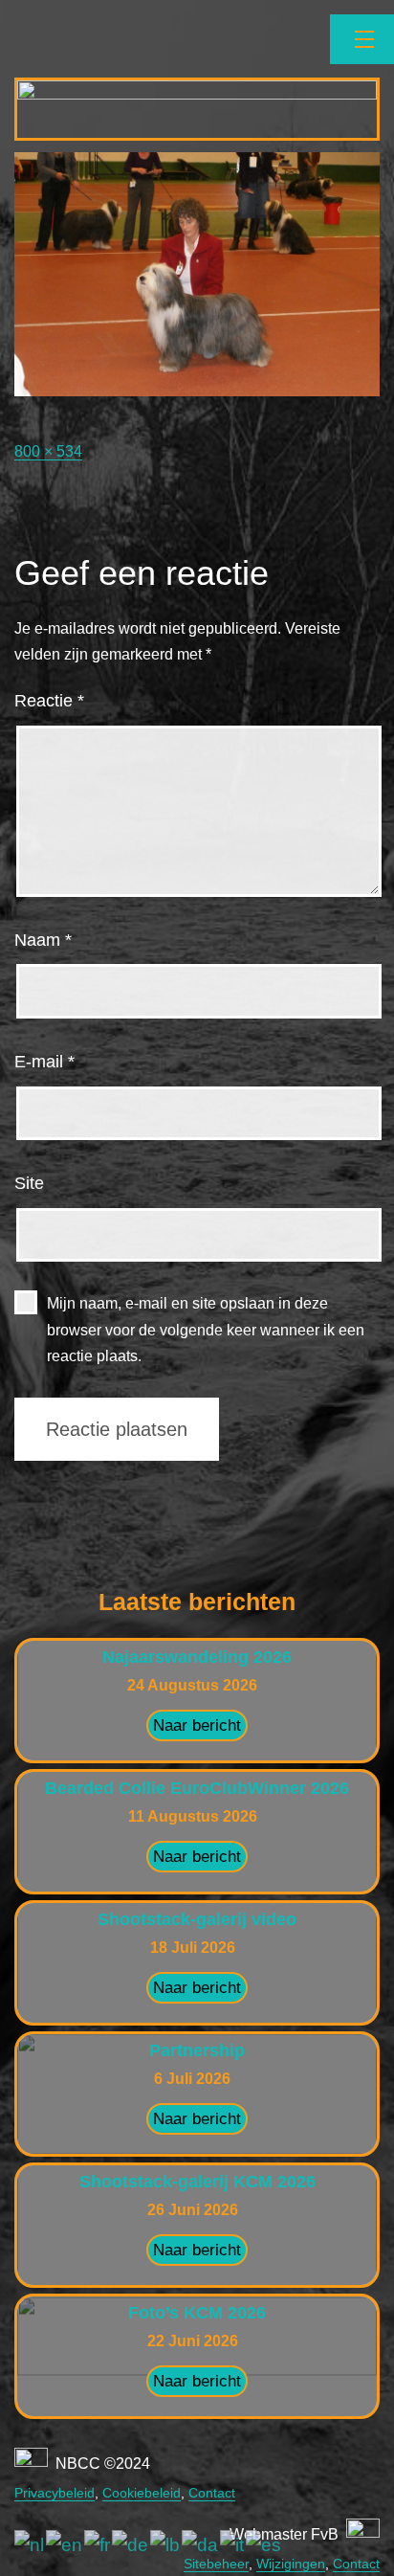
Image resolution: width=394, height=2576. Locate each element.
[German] (131, 2545)
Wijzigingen (291, 2564)
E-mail (44, 1062)
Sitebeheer (216, 2564)
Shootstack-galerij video (197, 1919)
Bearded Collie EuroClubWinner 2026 (197, 1788)
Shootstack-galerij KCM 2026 (197, 2182)
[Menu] (362, 39)
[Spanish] (264, 2545)
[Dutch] (30, 2545)
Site (29, 1183)
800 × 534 (48, 451)
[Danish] (201, 2545)
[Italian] (233, 2545)
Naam (43, 940)
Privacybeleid (55, 2493)
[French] (98, 2545)
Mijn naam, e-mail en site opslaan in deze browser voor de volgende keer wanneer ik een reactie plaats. (206, 1329)
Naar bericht (197, 1725)
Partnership (197, 2050)
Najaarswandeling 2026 (197, 1657)
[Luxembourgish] (166, 2545)
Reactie (49, 701)
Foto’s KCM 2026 (197, 2313)
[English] (65, 2545)
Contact (212, 2493)
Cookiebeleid (142, 2493)
